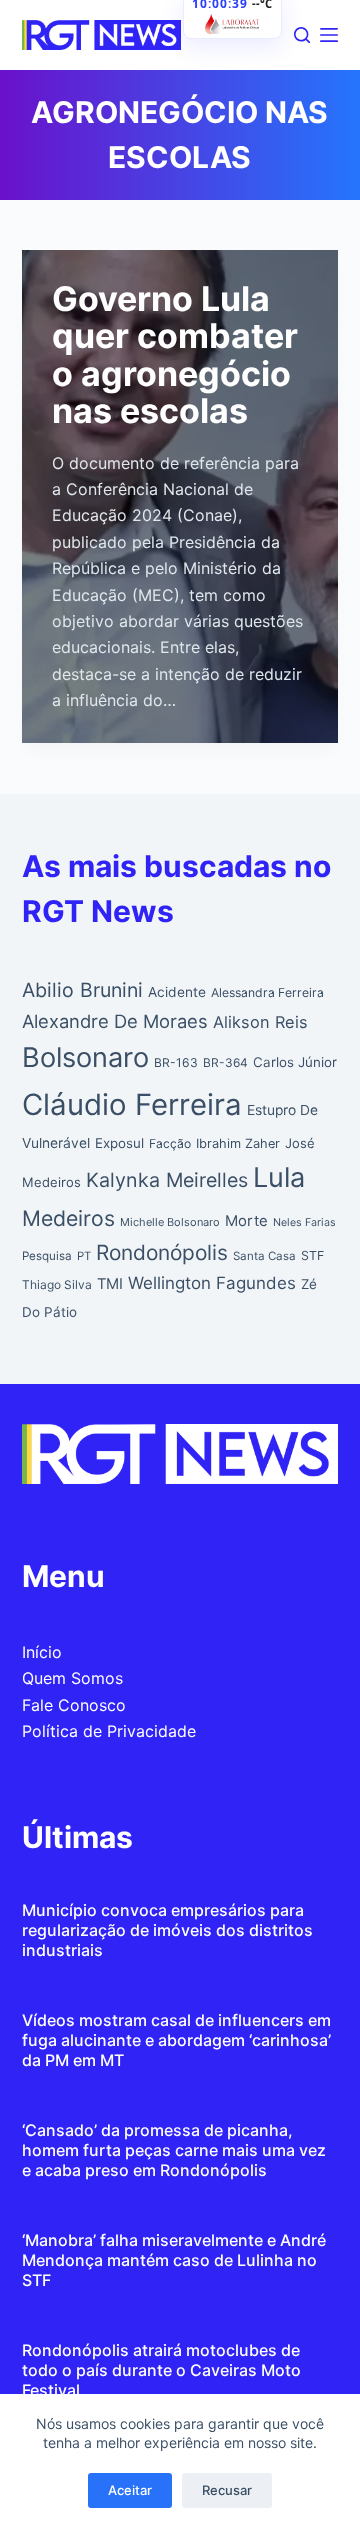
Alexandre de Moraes (115, 1021)
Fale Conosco (74, 1705)
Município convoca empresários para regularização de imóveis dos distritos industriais (167, 1930)
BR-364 (225, 1062)
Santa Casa (264, 1256)
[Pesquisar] (302, 35)
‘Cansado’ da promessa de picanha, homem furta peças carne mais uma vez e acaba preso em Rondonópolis (174, 2150)
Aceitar (130, 2490)
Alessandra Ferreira (267, 992)
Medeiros (68, 1218)
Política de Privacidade (109, 1731)
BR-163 (176, 1062)
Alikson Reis (260, 1022)
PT (84, 1256)
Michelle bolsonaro (170, 1222)
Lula (279, 1177)
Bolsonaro (85, 1057)
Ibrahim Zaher (238, 1143)
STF (312, 1255)
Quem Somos (72, 1678)
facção (170, 1143)
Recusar (227, 2490)
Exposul (119, 1143)
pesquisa (47, 1256)
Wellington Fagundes (212, 1283)
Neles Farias (304, 1222)
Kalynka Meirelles (167, 1180)
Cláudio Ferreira (132, 1104)
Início (42, 1652)
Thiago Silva (57, 1284)
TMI (110, 1284)
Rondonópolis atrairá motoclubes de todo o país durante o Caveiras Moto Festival (161, 2370)
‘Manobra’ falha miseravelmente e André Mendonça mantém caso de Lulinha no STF (174, 2260)
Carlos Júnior (295, 1062)
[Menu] (329, 35)
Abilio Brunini (82, 990)
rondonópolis (162, 1252)
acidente (177, 992)
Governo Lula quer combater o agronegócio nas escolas (175, 354)
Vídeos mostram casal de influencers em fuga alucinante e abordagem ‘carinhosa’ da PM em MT (176, 2040)
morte (246, 1221)
